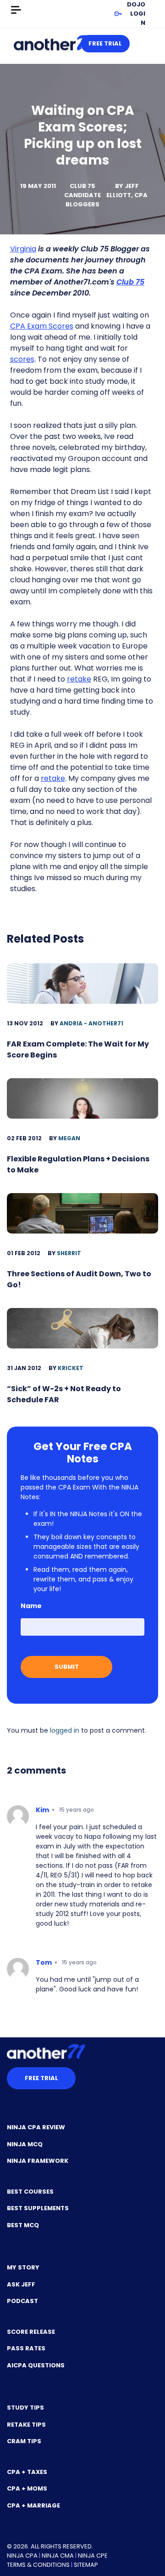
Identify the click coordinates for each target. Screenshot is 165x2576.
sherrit (69, 1253)
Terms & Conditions (38, 2565)
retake (79, 679)
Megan (69, 1138)
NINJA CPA (22, 2556)
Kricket (71, 1368)
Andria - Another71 (91, 1023)
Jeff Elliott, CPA (127, 190)
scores (22, 359)
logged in (65, 1730)
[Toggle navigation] (16, 10)
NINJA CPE (93, 2556)
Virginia (23, 249)
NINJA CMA (58, 2556)
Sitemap (86, 2565)
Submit (67, 1667)
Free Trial (105, 43)
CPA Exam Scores (42, 326)
